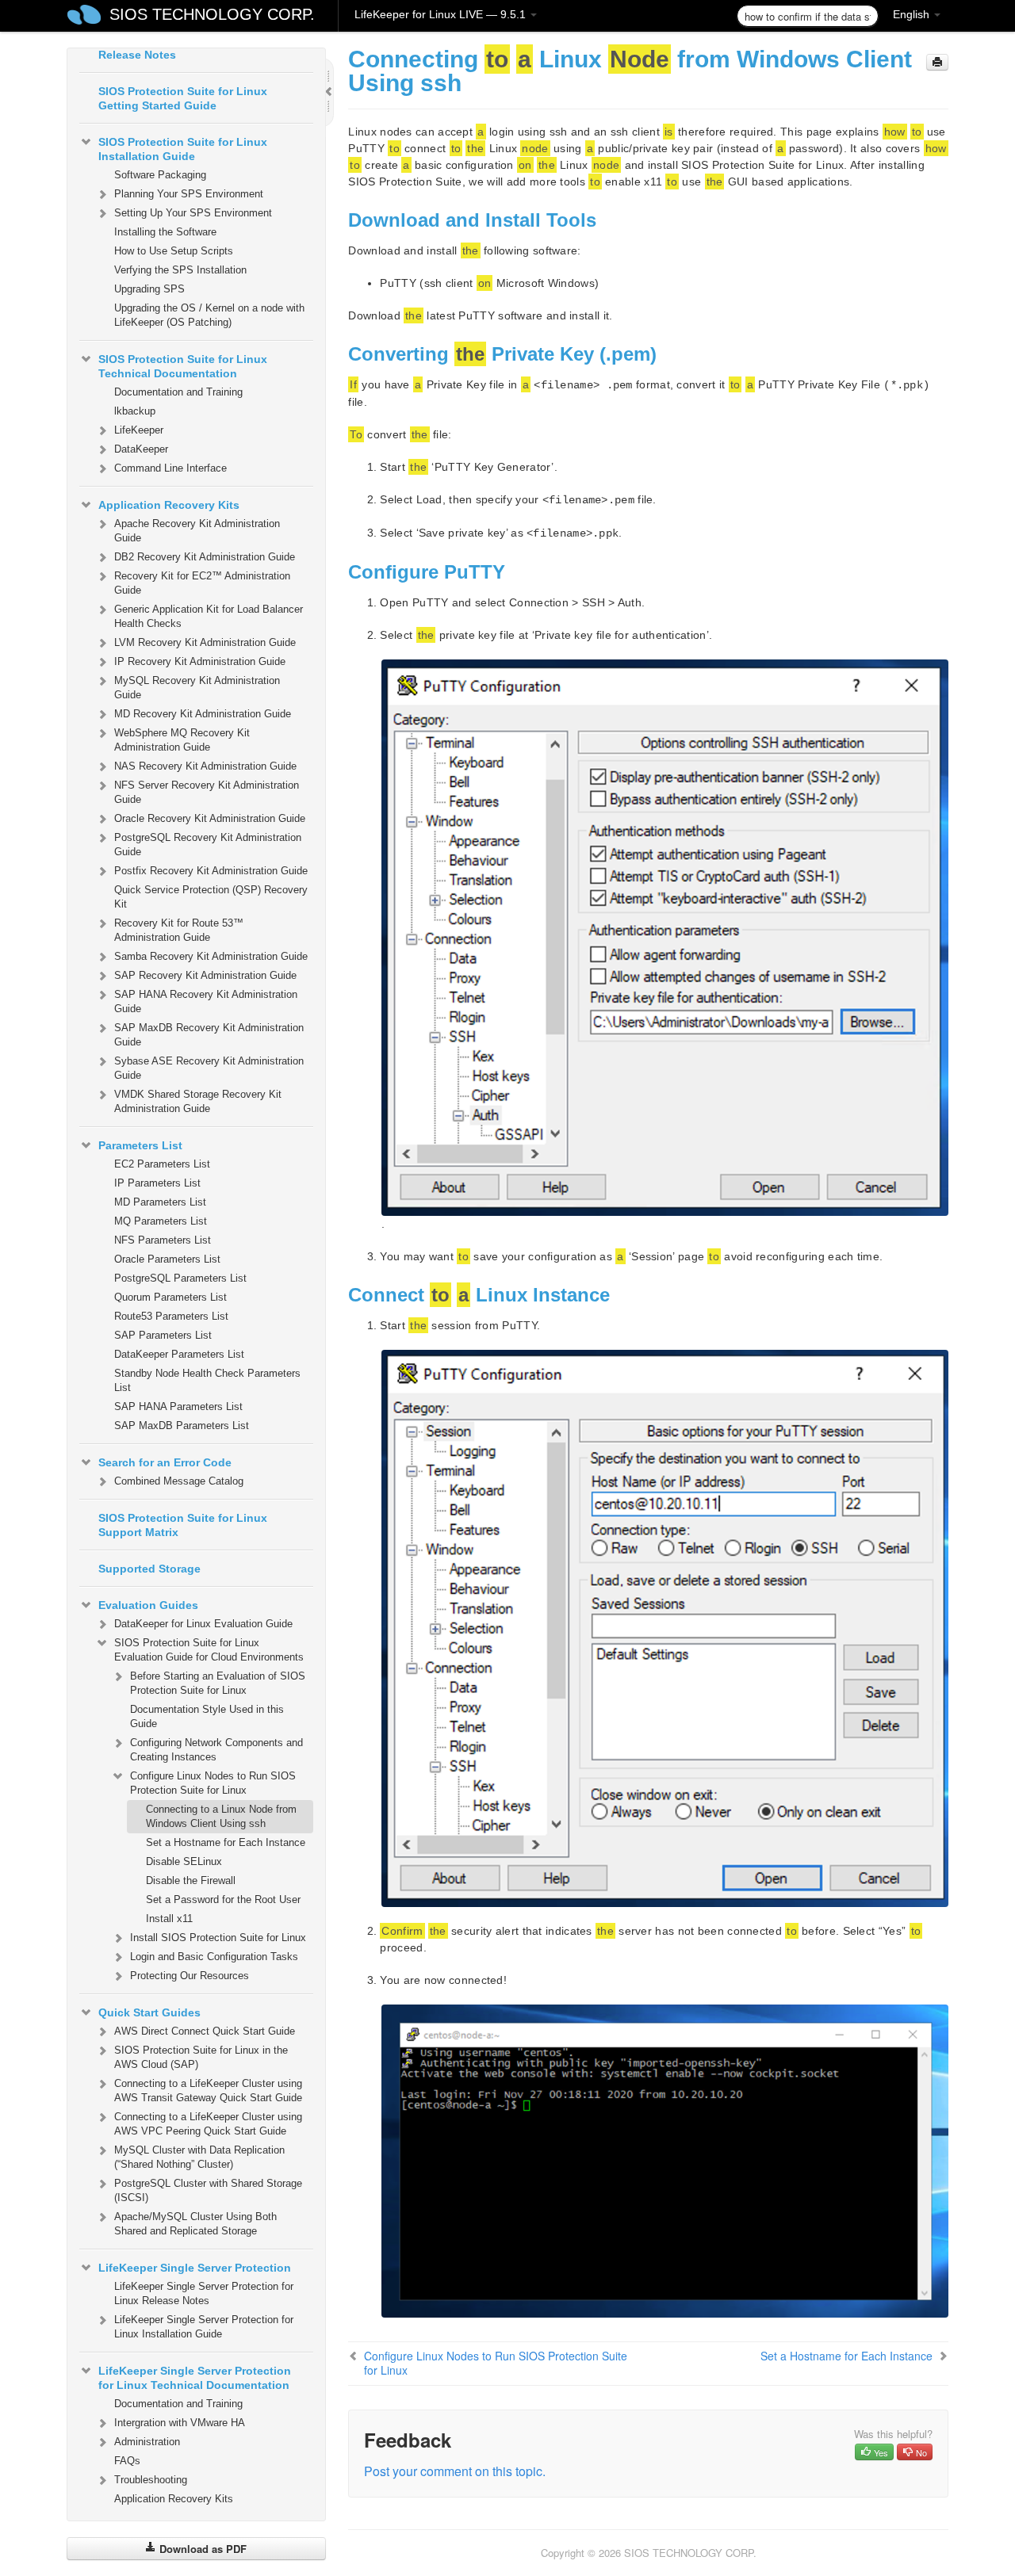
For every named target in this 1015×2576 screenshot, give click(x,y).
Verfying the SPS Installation (180, 270)
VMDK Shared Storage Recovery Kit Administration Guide (198, 1101)
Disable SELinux (184, 1861)
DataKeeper (141, 449)
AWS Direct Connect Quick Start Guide (205, 2031)
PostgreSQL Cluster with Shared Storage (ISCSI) (208, 2190)
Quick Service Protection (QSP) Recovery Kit (211, 897)
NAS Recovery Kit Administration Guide (205, 766)
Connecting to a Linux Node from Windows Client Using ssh (221, 1816)
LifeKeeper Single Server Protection (195, 2268)
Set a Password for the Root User (223, 1900)
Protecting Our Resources (190, 1976)
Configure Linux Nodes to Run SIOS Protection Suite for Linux (213, 1783)
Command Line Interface (170, 468)
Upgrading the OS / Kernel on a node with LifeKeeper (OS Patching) (209, 315)
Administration (147, 2442)
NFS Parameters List (163, 1240)
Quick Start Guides (149, 2012)
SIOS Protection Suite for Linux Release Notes (183, 48)
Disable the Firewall (191, 1880)
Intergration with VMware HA (180, 2423)
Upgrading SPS (149, 289)
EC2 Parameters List (162, 1164)
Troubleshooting (151, 2480)
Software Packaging (160, 175)
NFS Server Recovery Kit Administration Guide (207, 792)
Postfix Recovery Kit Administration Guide (211, 871)
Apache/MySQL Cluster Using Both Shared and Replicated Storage (195, 2224)
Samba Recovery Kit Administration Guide (211, 956)
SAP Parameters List (163, 1335)
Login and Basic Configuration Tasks (214, 1957)
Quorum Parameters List (170, 1297)
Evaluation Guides (148, 1605)
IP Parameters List (157, 1183)
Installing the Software (165, 232)
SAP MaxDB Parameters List (182, 1426)
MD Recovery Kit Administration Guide (203, 714)
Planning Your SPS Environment (189, 194)
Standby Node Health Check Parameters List (207, 1380)
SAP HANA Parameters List (178, 1406)
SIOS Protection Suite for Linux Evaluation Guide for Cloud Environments (209, 1650)
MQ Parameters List (161, 1221)
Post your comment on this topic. (455, 2471)
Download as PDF (201, 2549)
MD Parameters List (160, 1202)
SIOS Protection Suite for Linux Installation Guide (183, 149)
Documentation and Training (178, 392)
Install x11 (169, 1919)
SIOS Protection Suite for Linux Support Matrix (183, 1525)
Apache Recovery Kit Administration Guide (197, 531)
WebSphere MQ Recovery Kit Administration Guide (182, 740)
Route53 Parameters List (171, 1316)
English (913, 14)
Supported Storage (149, 1569)
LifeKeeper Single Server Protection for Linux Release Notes (204, 2293)
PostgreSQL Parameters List (180, 1278)
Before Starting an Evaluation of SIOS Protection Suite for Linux (218, 1683)
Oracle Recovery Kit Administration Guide (210, 818)
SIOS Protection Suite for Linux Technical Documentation (183, 366)
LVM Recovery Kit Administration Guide (205, 642)
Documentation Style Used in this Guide (207, 1716)
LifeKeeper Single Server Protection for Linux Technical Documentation (195, 2378)
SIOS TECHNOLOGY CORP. (212, 14)
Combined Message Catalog (179, 1481)
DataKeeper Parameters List (179, 1354)
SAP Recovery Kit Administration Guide (205, 975)
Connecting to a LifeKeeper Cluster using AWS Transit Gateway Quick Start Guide (208, 2091)
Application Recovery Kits (169, 505)
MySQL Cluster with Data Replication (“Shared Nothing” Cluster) (199, 2157)
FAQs (127, 2461)
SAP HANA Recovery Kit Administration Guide (206, 1001)
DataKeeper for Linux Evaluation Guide (203, 1624)
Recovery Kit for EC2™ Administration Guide (202, 583)
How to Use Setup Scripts (174, 251)
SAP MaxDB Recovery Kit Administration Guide (209, 1035)
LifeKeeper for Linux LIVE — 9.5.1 (442, 14)
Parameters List (140, 1145)
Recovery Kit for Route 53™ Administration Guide (179, 930)
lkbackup (135, 411)
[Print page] (937, 62)
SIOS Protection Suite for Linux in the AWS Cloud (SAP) (201, 2057)
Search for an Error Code (165, 1462)
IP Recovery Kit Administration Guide (200, 661)
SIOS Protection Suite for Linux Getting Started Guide (183, 98)
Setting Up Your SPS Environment (193, 213)
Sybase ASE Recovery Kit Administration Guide (209, 1068)
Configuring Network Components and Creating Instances (216, 1750)
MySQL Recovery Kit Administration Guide (197, 688)
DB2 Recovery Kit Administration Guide (205, 557)
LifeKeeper (139, 430)
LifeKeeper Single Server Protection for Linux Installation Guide (204, 2327)
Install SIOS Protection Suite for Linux (218, 1938)
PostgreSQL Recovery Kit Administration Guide (208, 845)
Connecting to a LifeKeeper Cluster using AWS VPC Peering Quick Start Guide (208, 2124)
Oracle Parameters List (167, 1259)
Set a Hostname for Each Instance (226, 1842)
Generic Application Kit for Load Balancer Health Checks (209, 616)
